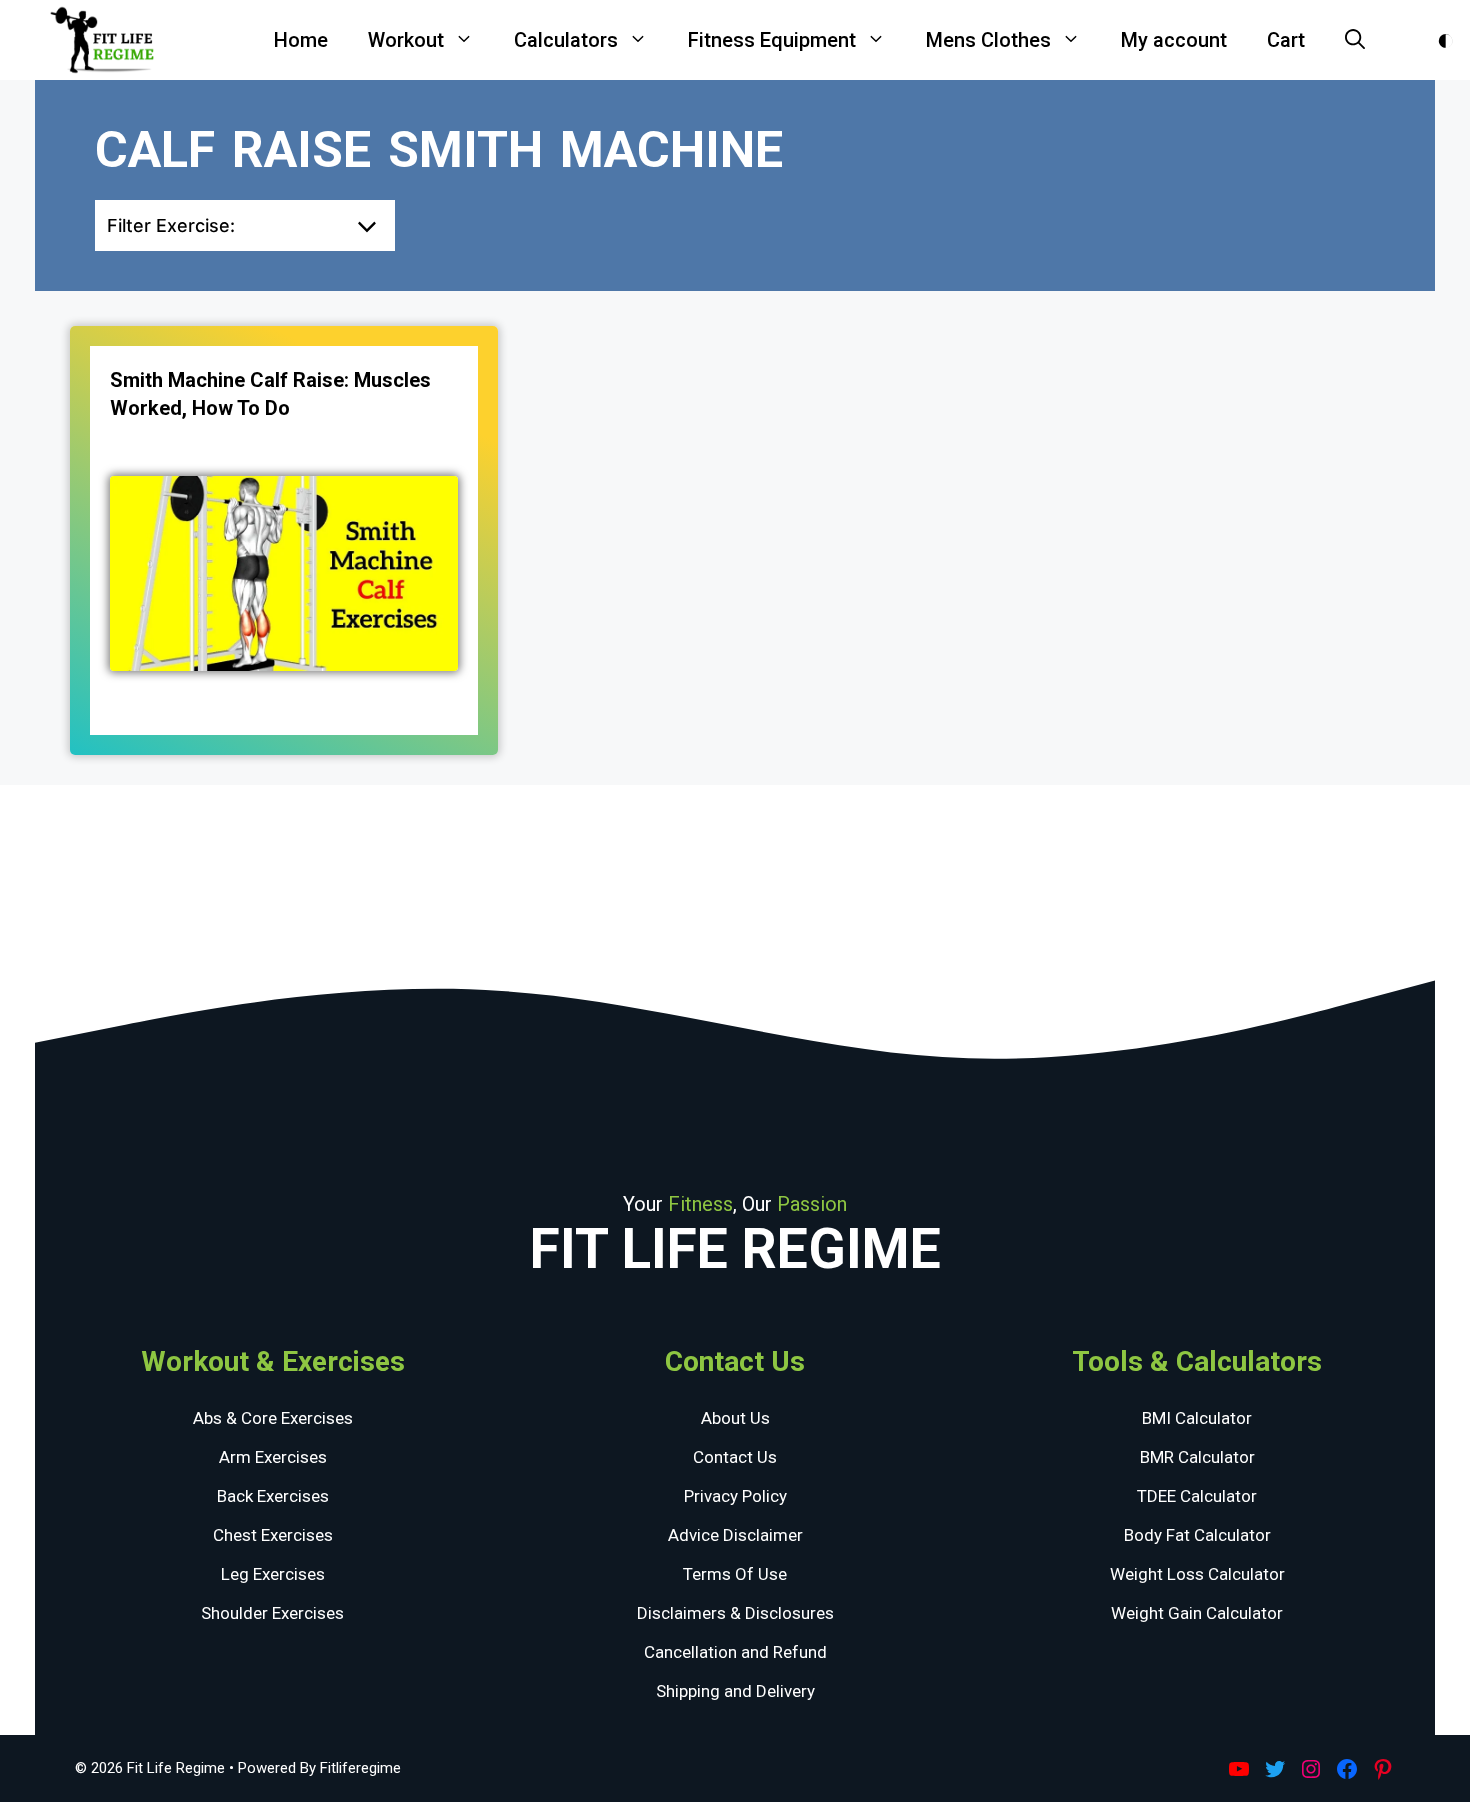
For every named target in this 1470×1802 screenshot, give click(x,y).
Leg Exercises (273, 1574)
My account (1174, 40)
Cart (1286, 40)
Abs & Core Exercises (273, 1418)
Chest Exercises (273, 1535)
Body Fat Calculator (1197, 1535)
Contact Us (735, 1457)
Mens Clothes (988, 40)
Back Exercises (273, 1496)
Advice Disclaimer (735, 1535)
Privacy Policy (735, 1496)
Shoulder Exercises (272, 1613)
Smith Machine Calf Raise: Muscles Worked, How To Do (270, 394)
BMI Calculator (1197, 1418)
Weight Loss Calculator (1197, 1574)
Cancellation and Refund (735, 1652)
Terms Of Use (735, 1574)
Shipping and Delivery (735, 1691)
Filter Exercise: (171, 225)
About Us (735, 1418)
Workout (406, 40)
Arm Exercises (273, 1457)
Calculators (566, 40)
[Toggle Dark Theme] (1445, 40)
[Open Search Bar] (1355, 40)
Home (301, 40)
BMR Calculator (1197, 1457)
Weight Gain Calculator (1197, 1613)
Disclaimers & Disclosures (735, 1613)
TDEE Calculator (1197, 1496)
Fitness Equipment (772, 40)
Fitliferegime (360, 1768)
